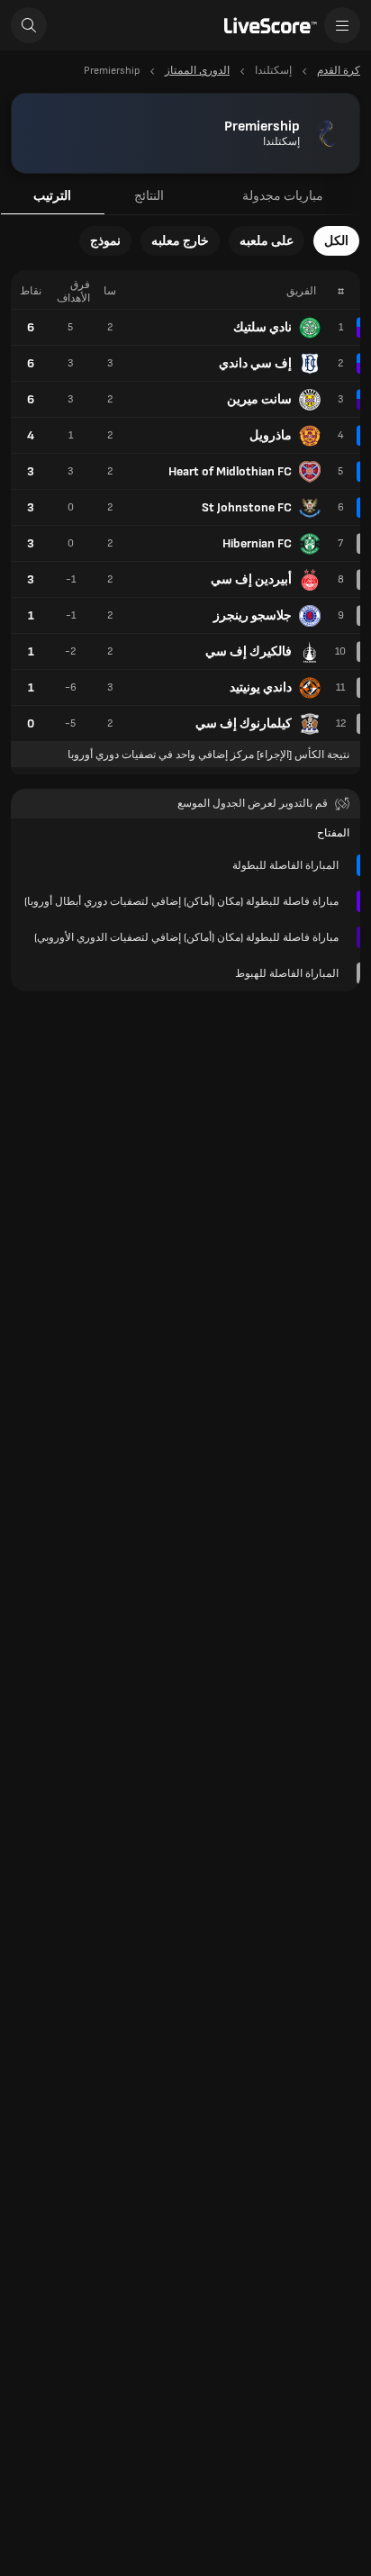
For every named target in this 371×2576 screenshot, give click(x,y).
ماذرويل (271, 435)
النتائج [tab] (149, 196)
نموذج (105, 241)
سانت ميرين (259, 399)
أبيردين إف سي (251, 579)
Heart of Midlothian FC (230, 471)
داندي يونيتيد (261, 687)
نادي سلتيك (262, 327)
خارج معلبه (180, 241)
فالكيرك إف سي (249, 651)
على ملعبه (267, 241)
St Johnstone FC (247, 507)
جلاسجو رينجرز (253, 615)
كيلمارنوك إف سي (244, 723)
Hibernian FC (257, 543)
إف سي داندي (255, 363)
